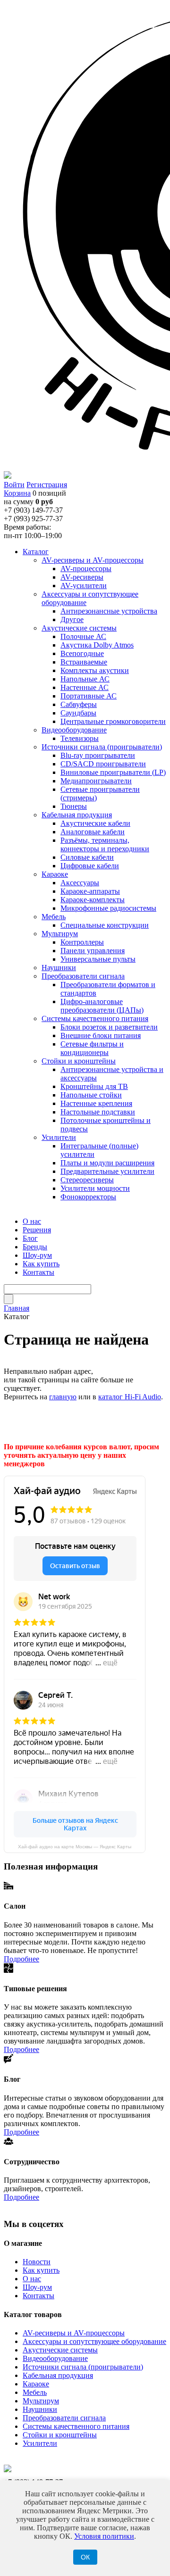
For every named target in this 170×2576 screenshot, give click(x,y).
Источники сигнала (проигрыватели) (83, 2367)
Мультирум (41, 2401)
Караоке (36, 2384)
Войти (14, 485)
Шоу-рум (37, 2287)
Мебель (35, 2392)
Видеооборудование (55, 2358)
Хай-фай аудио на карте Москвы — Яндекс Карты (75, 1847)
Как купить (41, 2270)
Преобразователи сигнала (64, 2418)
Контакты (38, 2296)
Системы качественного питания (76, 2426)
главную (63, 1397)
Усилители (40, 2443)
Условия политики (104, 2536)
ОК (85, 2557)
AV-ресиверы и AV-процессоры (74, 2333)
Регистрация (47, 485)
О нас (32, 2279)
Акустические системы (60, 2350)
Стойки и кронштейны (60, 2435)
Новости (37, 2262)
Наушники (40, 2409)
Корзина (17, 493)
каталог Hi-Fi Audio (130, 1397)
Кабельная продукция (58, 2375)
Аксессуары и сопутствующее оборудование (94, 2341)
